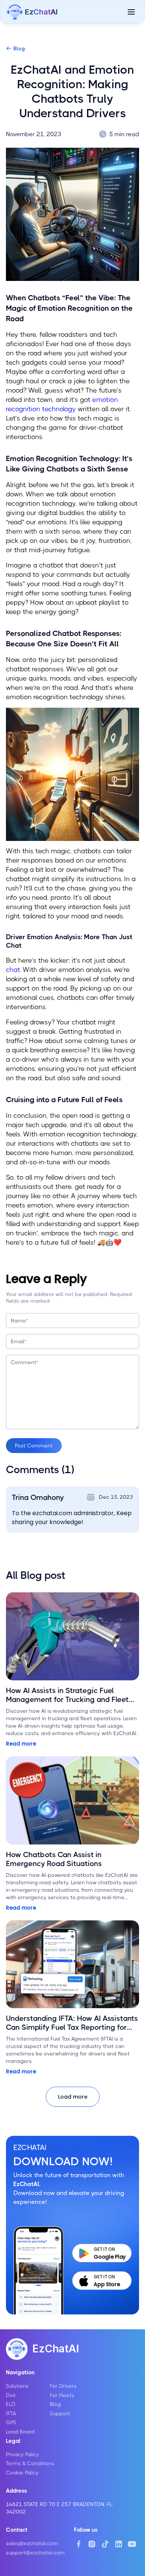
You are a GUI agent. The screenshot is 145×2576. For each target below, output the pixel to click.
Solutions (17, 2386)
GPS (11, 2422)
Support (60, 2413)
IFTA (11, 2413)
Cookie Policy (22, 2473)
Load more (73, 2097)
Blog (19, 48)
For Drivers (63, 2386)
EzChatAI (56, 2349)
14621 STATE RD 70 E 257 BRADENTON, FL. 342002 (60, 2508)
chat (13, 970)
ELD (11, 2404)
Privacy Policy (22, 2454)
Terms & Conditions (30, 2463)
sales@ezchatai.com (32, 2543)
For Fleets (62, 2395)
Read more (21, 1744)
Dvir (11, 2395)
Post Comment (34, 1446)
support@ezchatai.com (35, 2553)
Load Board (20, 2432)
